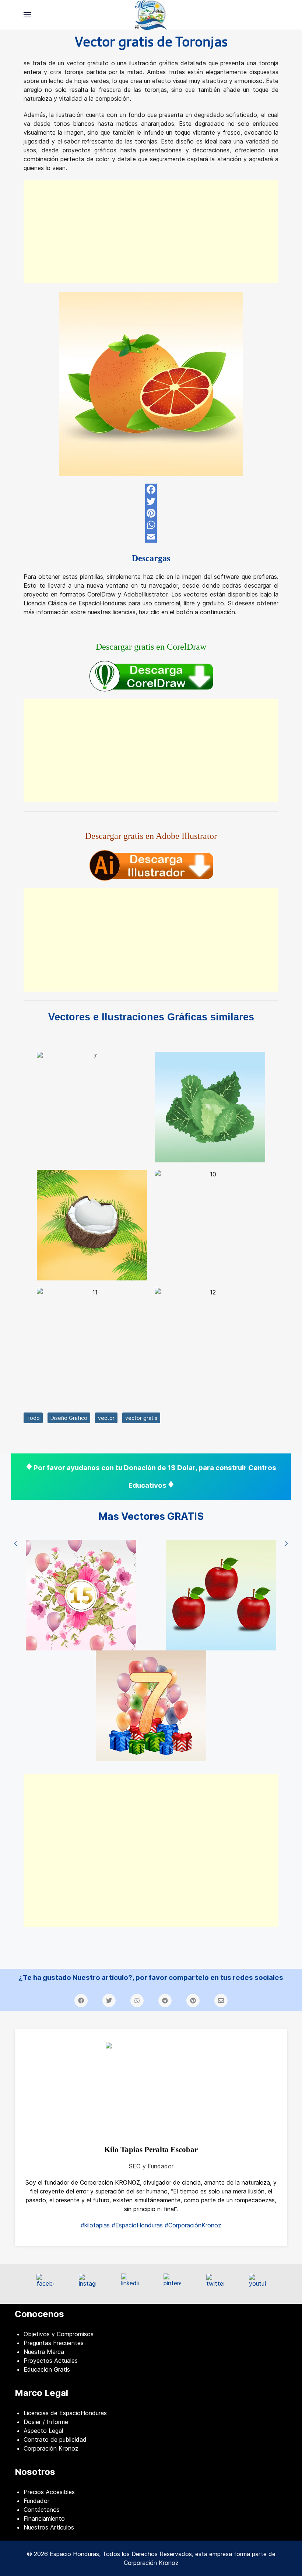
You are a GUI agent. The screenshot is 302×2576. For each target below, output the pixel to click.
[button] (27, 15)
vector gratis (141, 1418)
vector (106, 1418)
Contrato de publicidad (55, 2440)
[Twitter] (151, 501)
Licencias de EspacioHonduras (65, 2413)
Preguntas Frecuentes (54, 2343)
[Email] (151, 537)
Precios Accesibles (49, 2492)
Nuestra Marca (44, 2352)
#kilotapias (95, 2225)
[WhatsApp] (151, 525)
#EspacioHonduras (137, 2225)
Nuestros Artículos (49, 2527)
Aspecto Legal (43, 2431)
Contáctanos (42, 2510)
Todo (33, 1418)
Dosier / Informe (46, 2422)
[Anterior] (16, 1544)
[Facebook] (151, 490)
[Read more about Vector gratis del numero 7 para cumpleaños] (151, 1706)
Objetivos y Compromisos (59, 2334)
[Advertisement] (151, 231)
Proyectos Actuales (51, 2361)
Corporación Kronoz (51, 2448)
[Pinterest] (151, 513)
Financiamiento (44, 2518)
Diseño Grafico (69, 1418)
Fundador (36, 2501)
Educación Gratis (47, 2369)
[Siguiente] (286, 1544)
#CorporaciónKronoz (193, 2225)
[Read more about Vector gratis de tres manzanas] (221, 1595)
